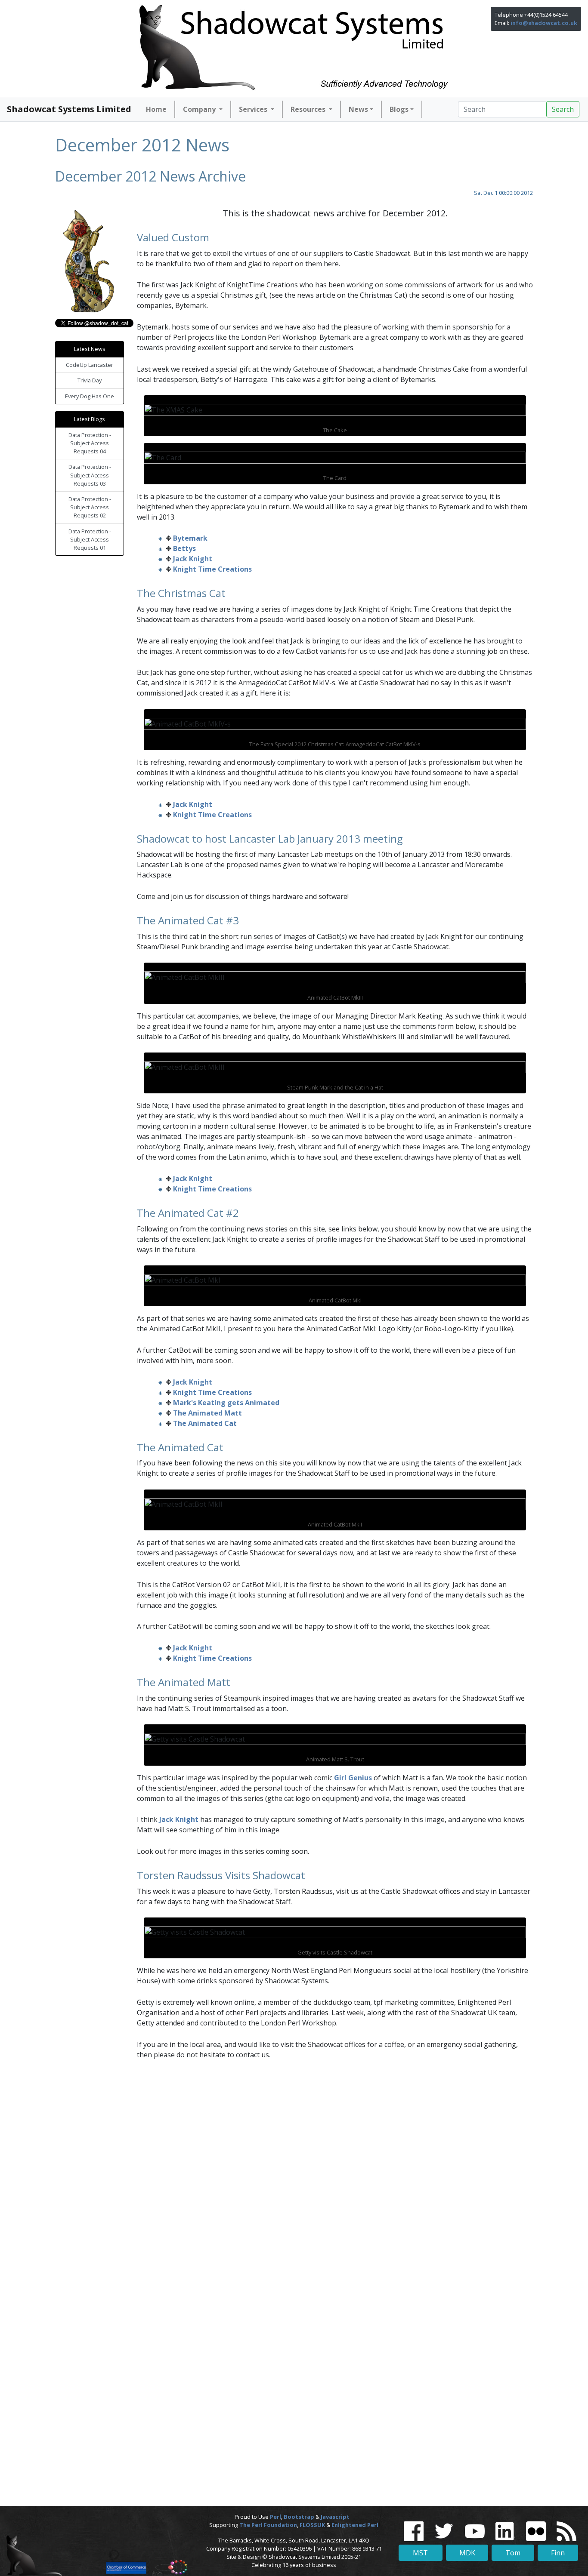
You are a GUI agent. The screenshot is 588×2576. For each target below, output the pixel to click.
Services (254, 109)
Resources (309, 109)
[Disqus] (294, 2178)
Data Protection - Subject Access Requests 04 (90, 443)
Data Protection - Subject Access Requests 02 (90, 507)
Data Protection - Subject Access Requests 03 (90, 475)
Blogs (399, 109)
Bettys (184, 548)
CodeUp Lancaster (90, 365)
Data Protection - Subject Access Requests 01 (90, 539)
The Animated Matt (207, 1413)
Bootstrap (299, 2517)
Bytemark (190, 538)
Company (200, 109)
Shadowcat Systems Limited (69, 109)
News (358, 109)
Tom (513, 2553)
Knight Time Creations (212, 569)
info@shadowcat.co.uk (544, 23)
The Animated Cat (205, 1423)
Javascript (335, 2517)
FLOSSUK (312, 2525)
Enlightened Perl (355, 2525)
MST (420, 2553)
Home (156, 109)
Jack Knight (193, 559)
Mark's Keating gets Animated (226, 1403)
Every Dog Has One (90, 396)
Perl (275, 2517)
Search (563, 109)
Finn (558, 2553)
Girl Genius (353, 1778)
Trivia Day (90, 380)
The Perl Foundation (268, 2525)
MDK (467, 2553)
